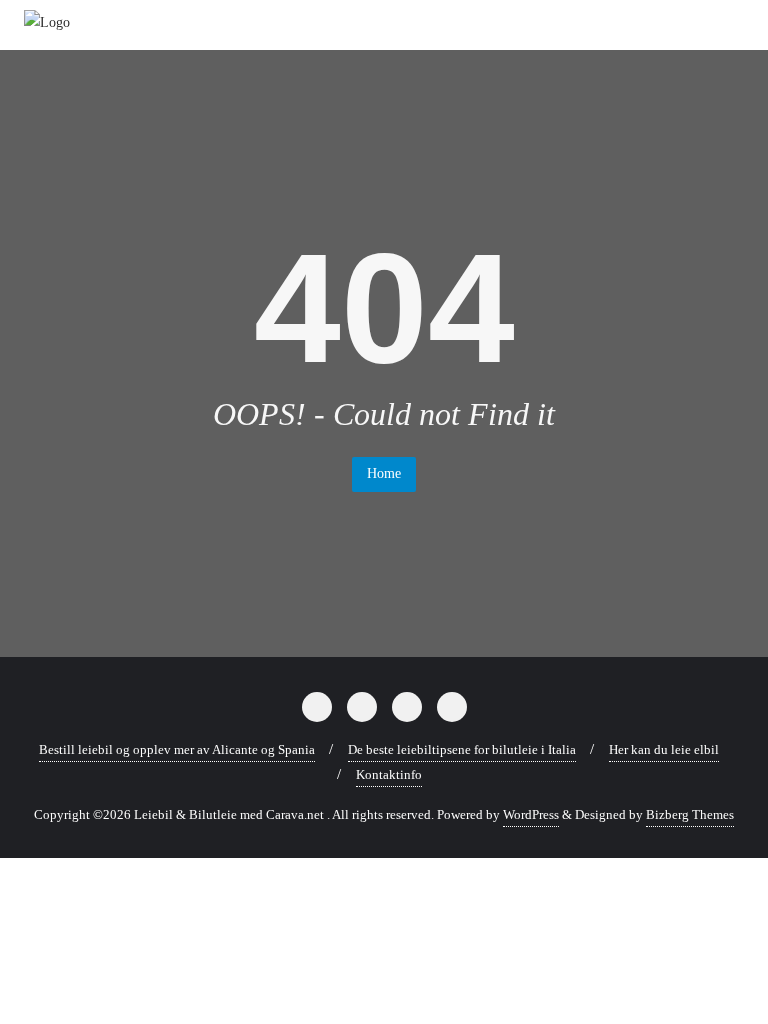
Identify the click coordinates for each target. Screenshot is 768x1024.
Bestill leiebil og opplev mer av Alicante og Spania (177, 749)
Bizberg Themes (690, 814)
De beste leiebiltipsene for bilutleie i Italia (462, 749)
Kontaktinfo (389, 774)
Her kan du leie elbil (664, 749)
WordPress (531, 814)
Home (384, 473)
